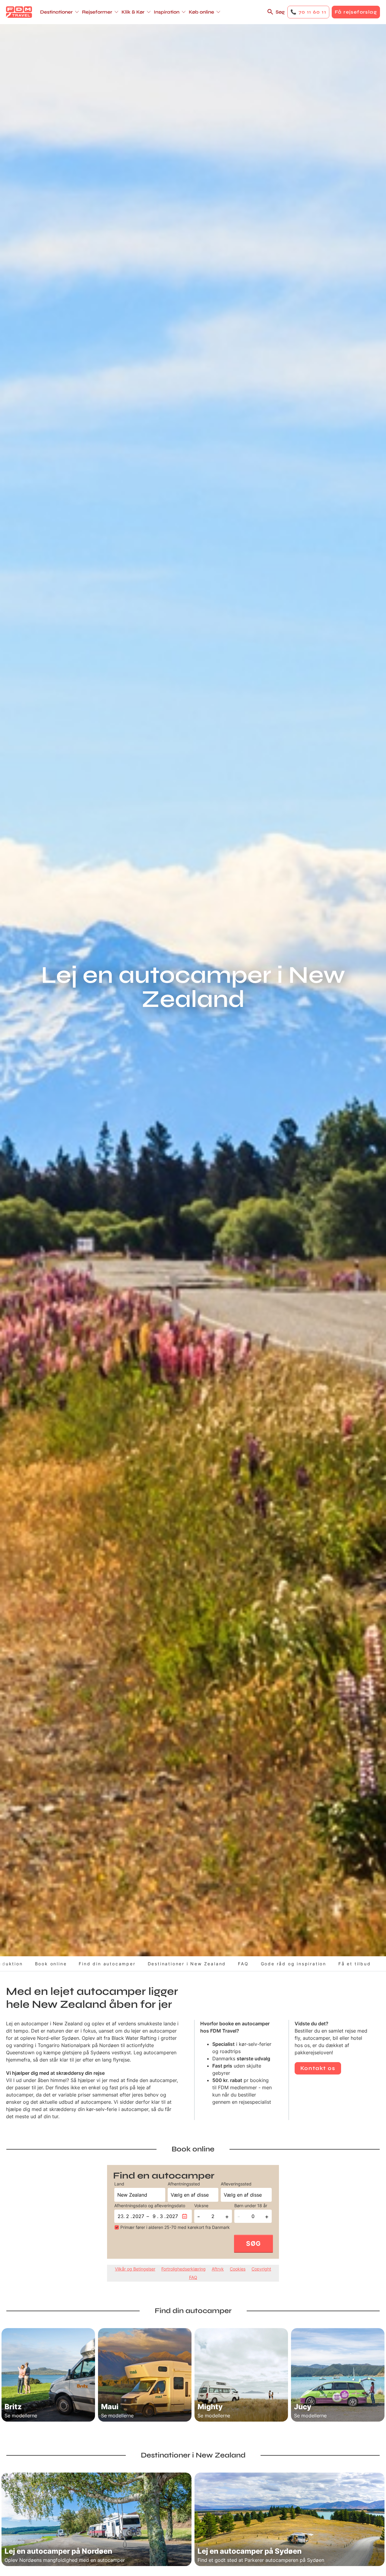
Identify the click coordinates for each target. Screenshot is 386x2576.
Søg (280, 12)
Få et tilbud (355, 1964)
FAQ (243, 1964)
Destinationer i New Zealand (187, 1964)
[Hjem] (19, 12)
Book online (51, 1964)
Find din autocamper (107, 1964)
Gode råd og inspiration (294, 1964)
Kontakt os (318, 2068)
